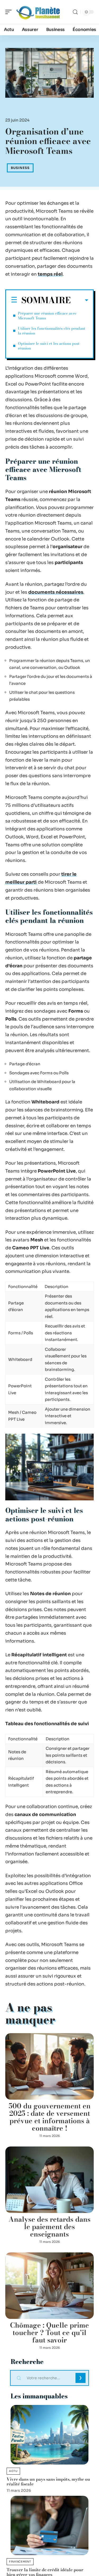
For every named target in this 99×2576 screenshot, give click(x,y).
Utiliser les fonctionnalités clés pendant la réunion (52, 331)
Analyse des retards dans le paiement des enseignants (49, 2227)
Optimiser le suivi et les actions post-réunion (49, 346)
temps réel (50, 274)
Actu (13, 2471)
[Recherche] (75, 12)
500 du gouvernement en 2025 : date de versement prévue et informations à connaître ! (50, 2117)
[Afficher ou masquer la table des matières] (79, 300)
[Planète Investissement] (38, 12)
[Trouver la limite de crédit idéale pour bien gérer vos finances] (49, 2525)
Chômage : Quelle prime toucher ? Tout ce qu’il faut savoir (49, 2333)
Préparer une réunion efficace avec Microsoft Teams (47, 316)
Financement (20, 2562)
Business (20, 168)
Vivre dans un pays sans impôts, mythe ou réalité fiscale (48, 2481)
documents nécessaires (56, 592)
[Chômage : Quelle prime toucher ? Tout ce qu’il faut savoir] (49, 2286)
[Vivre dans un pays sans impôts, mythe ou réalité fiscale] (49, 2435)
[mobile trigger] (10, 12)
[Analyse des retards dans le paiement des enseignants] (49, 2180)
